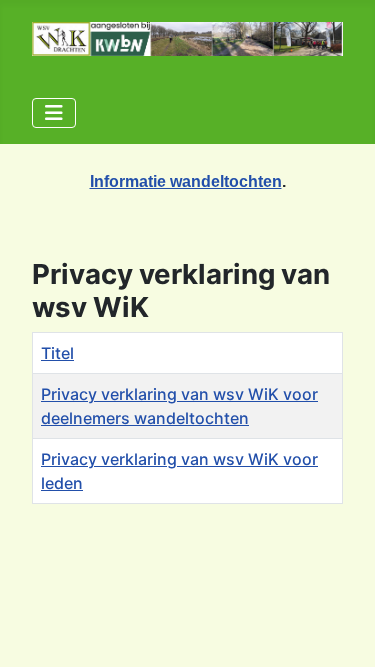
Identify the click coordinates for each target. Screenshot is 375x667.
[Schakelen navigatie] (54, 113)
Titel (57, 353)
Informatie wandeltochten (186, 181)
